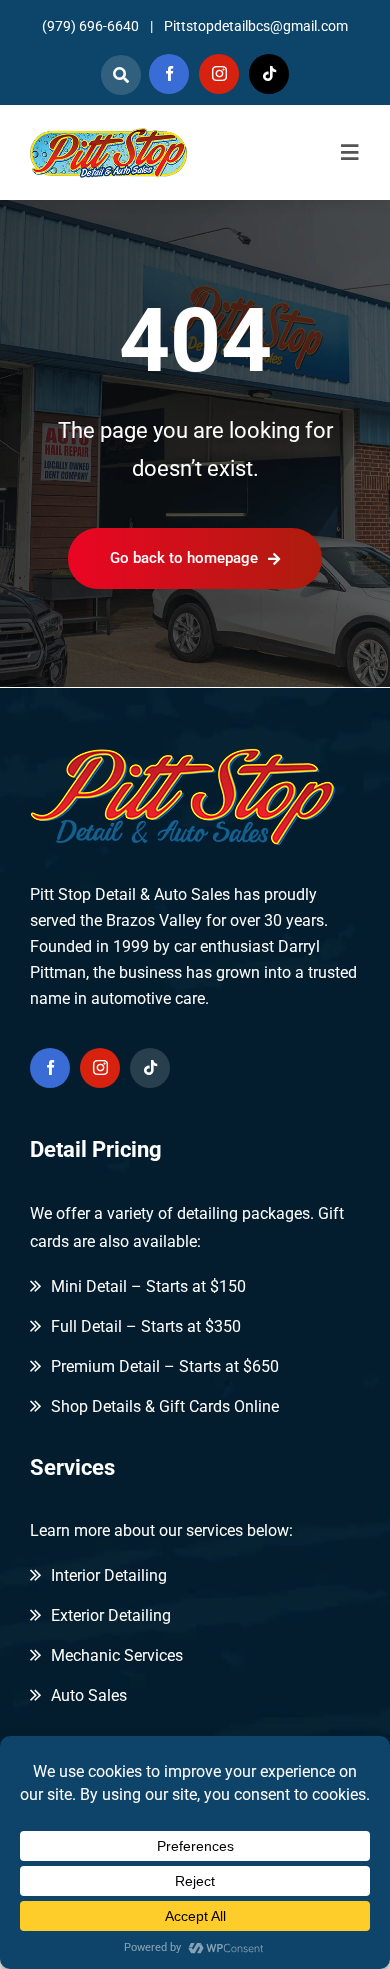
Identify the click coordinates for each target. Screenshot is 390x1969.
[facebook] (169, 74)
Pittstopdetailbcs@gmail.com (256, 26)
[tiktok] (269, 74)
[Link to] (121, 75)
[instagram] (219, 74)
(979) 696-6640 (90, 26)
